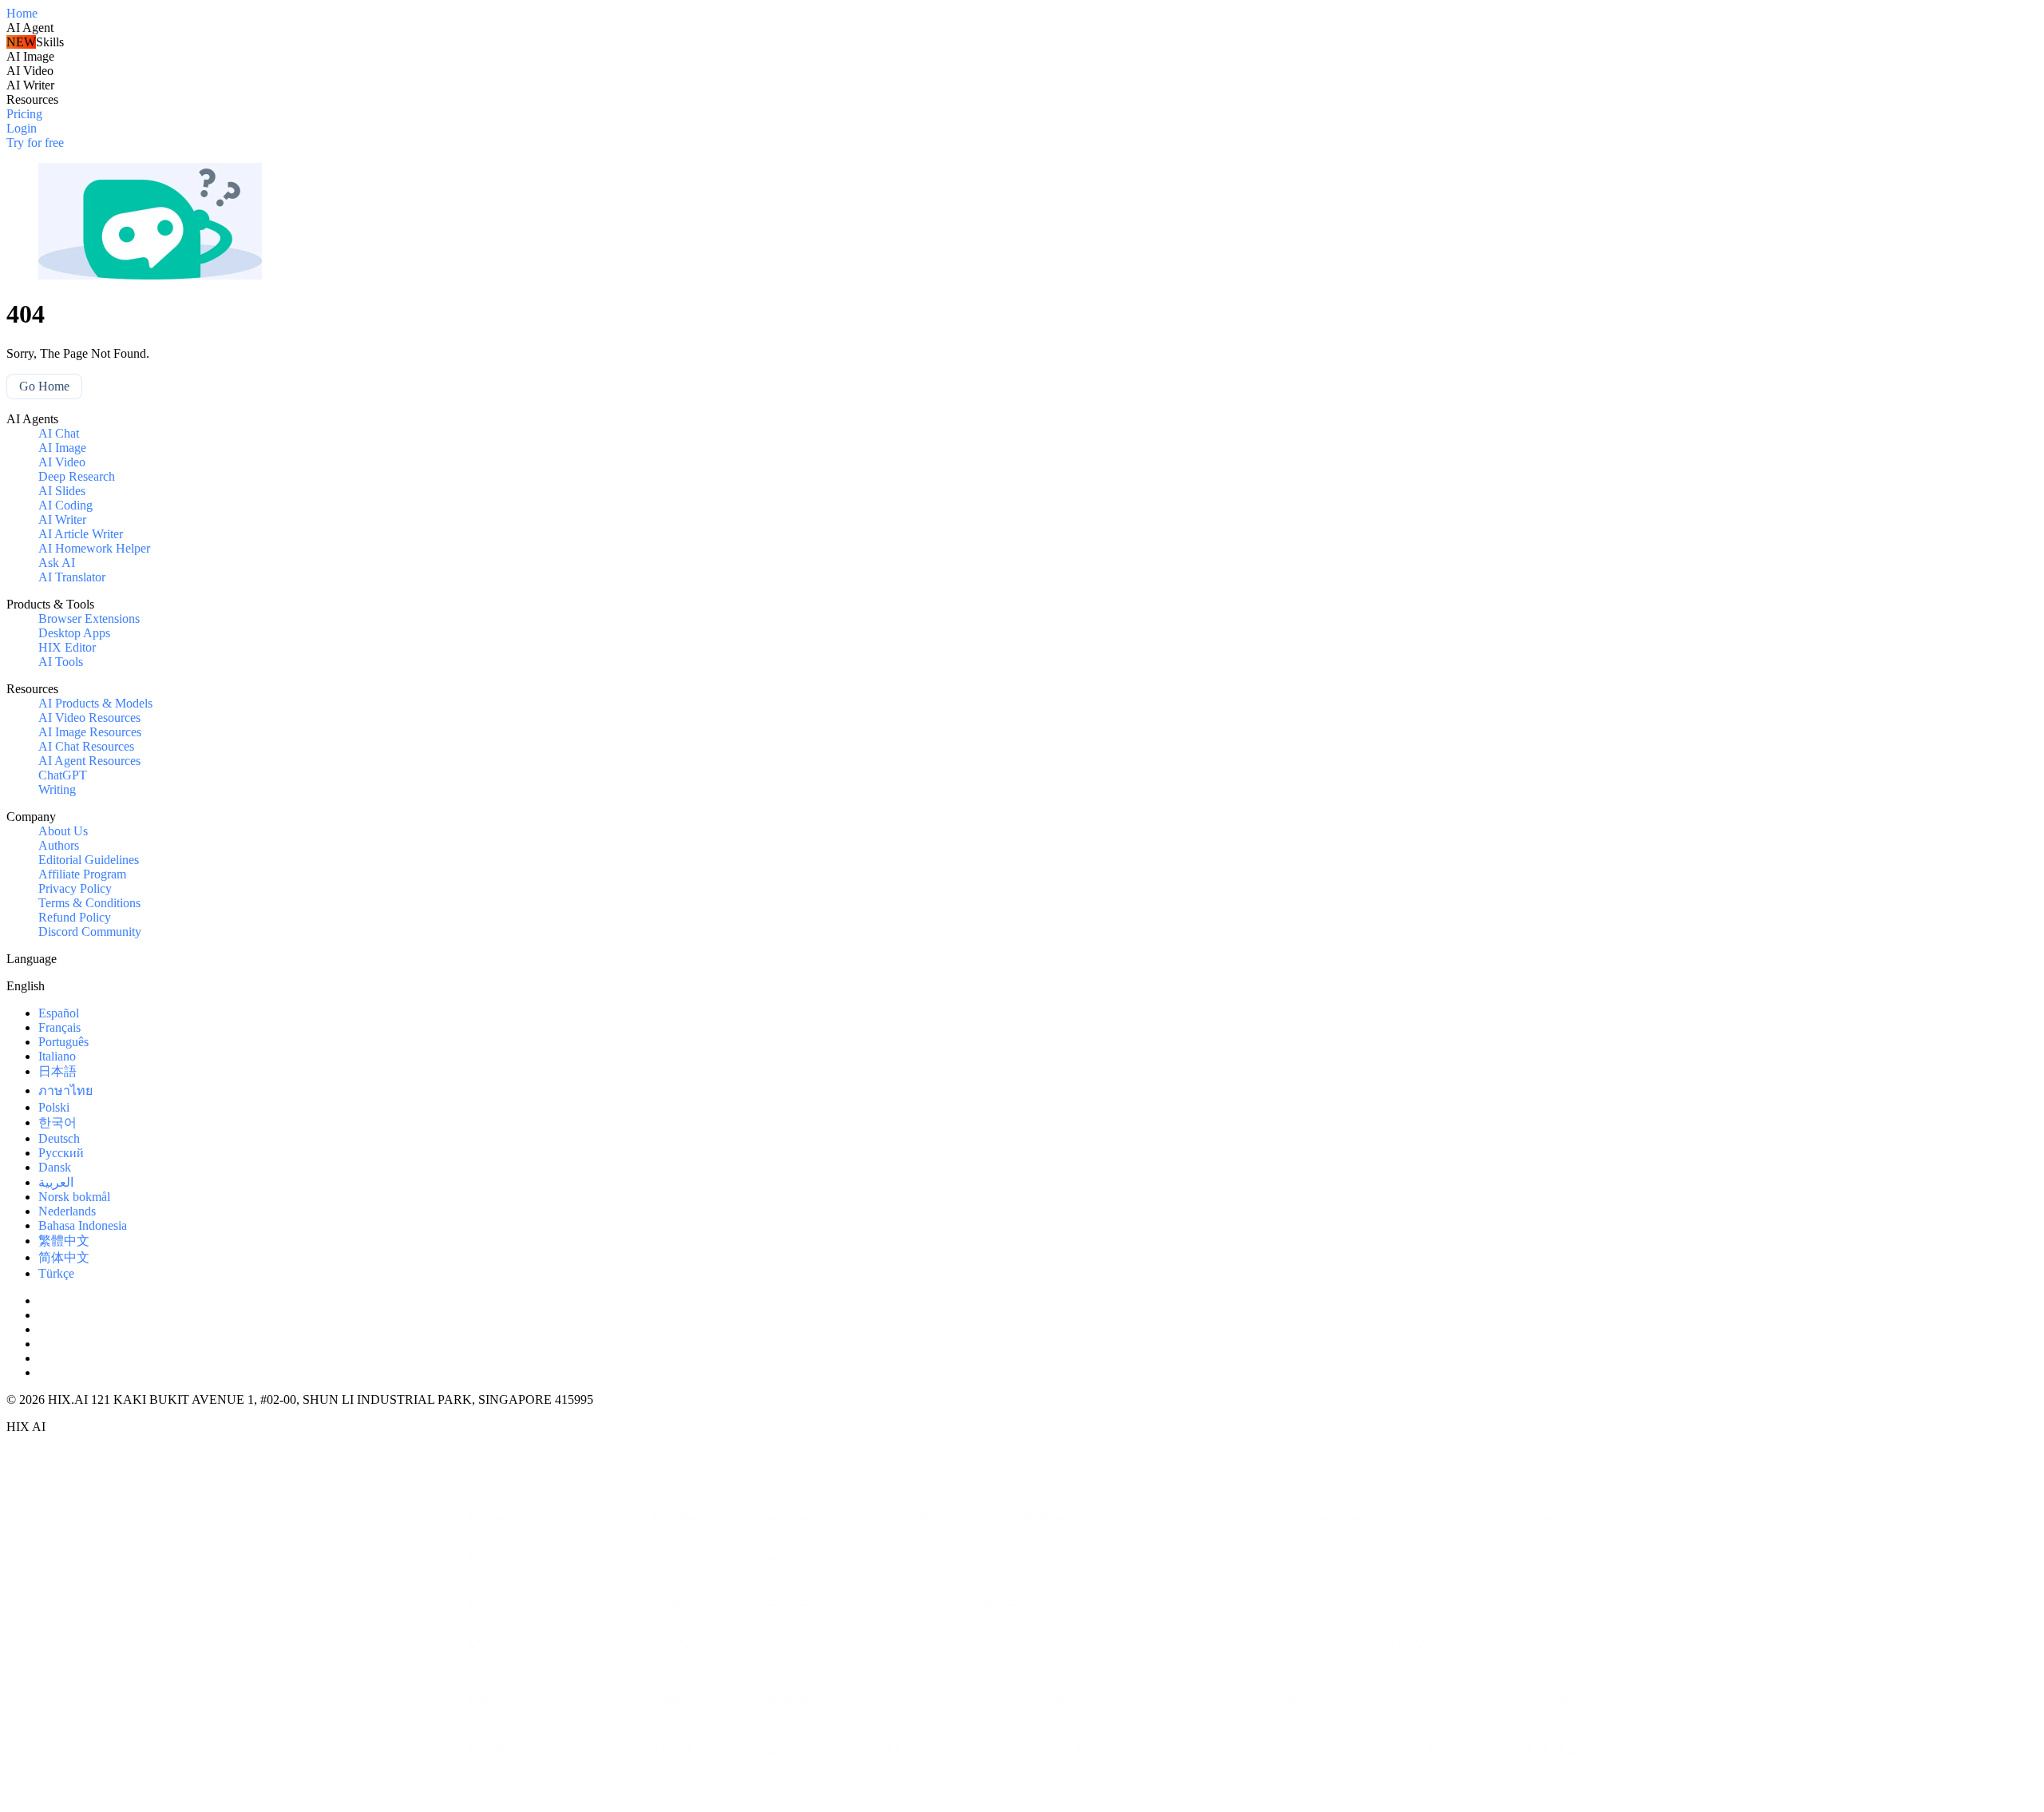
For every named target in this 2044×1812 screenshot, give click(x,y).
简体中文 (64, 1257)
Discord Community (90, 932)
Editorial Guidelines (89, 860)
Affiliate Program (82, 874)
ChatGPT (63, 775)
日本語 (57, 1071)
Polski (54, 1107)
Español (59, 1013)
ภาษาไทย (65, 1090)
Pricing (24, 114)
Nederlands (67, 1211)
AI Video (62, 462)
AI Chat (59, 433)
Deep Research (77, 476)
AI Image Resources (90, 732)
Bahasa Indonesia (83, 1225)
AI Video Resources (89, 718)
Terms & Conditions (89, 903)
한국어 (57, 1122)
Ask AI (57, 563)
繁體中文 (64, 1241)
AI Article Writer (81, 534)
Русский (61, 1153)
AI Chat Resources (86, 746)
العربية (56, 1182)
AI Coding (65, 505)
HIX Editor (67, 647)
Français (59, 1027)
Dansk (55, 1167)
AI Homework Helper (94, 548)
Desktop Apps (74, 633)
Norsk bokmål (74, 1197)
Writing (57, 789)
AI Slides (62, 491)
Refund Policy (75, 917)
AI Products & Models (95, 703)
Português (63, 1042)
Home (22, 13)
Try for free (35, 143)
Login (22, 128)
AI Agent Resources (89, 761)
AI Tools (61, 662)
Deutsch (59, 1138)
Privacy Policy (75, 888)
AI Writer (62, 519)
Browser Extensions (89, 619)
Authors (59, 845)
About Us (63, 831)
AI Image (62, 448)
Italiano (57, 1056)
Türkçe (56, 1273)
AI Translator (72, 577)
